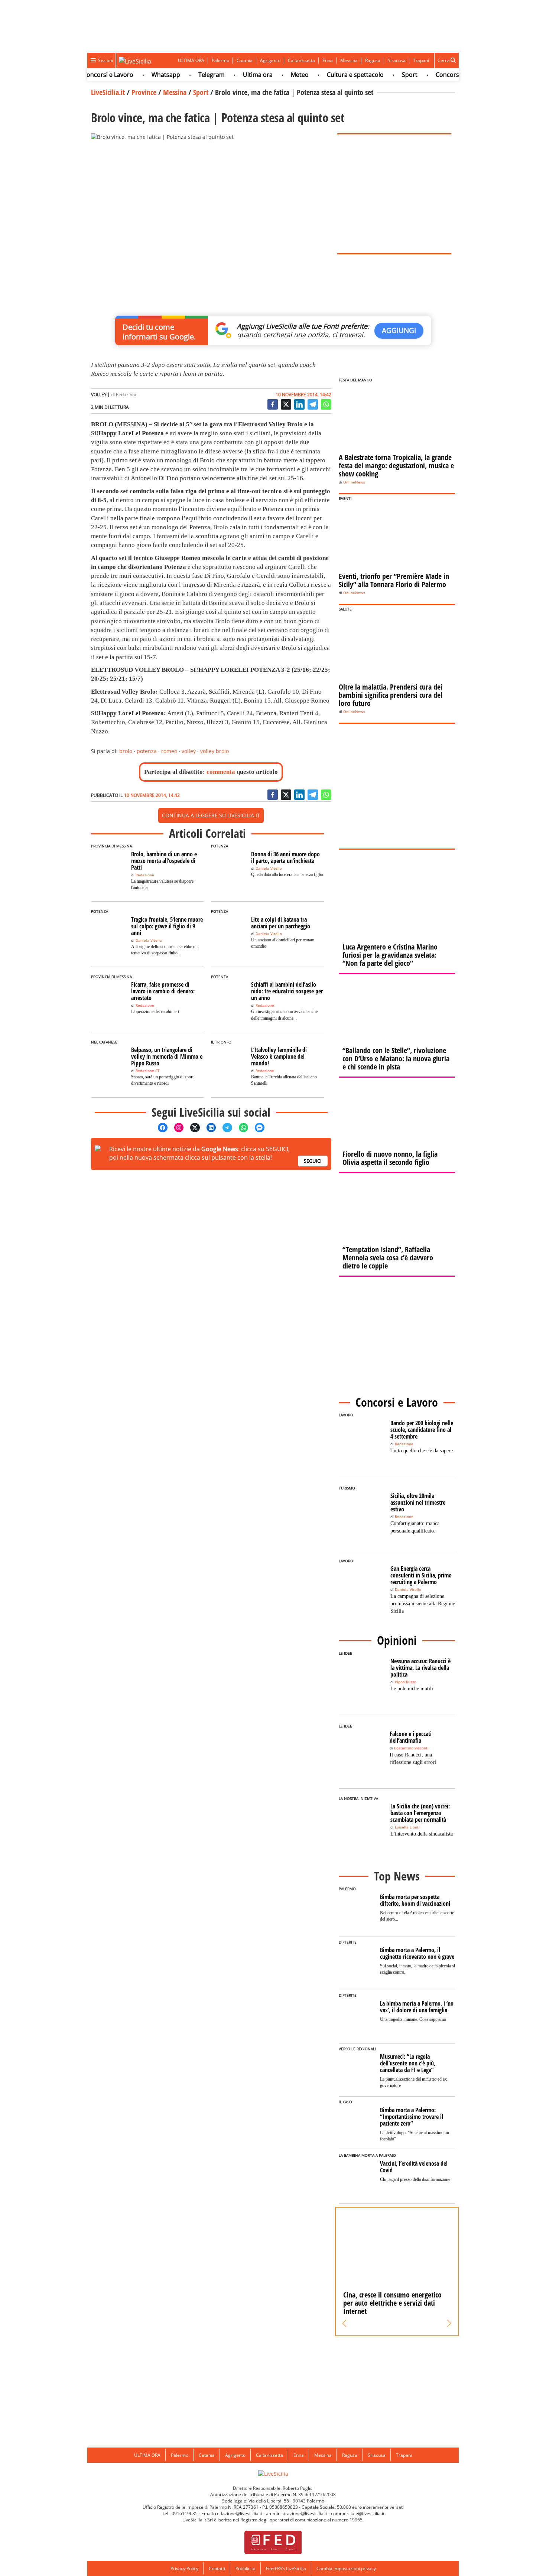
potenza (147, 751)
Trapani (421, 60)
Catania (245, 60)
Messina (349, 60)
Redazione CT (148, 1071)
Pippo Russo (406, 1682)
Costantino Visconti (411, 1748)
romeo (169, 751)
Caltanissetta (301, 60)
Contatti (217, 2568)
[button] (344, 2323)
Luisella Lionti (407, 1827)
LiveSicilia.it (108, 92)
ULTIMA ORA (191, 60)
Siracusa (397, 60)
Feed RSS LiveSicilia (286, 2568)
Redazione (127, 395)
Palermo (220, 60)
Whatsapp (139, 75)
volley (189, 751)
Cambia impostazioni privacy (346, 2568)
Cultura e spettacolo (329, 75)
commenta (221, 772)
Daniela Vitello (269, 868)
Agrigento (270, 60)
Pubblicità (246, 2568)
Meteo (273, 75)
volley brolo (214, 751)
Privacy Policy (184, 2568)
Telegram (185, 75)
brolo (126, 751)
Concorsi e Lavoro (435, 75)
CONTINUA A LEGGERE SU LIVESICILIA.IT (211, 815)
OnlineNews (354, 482)
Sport (383, 75)
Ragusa (373, 60)
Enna (328, 60)
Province (144, 92)
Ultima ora (231, 75)
